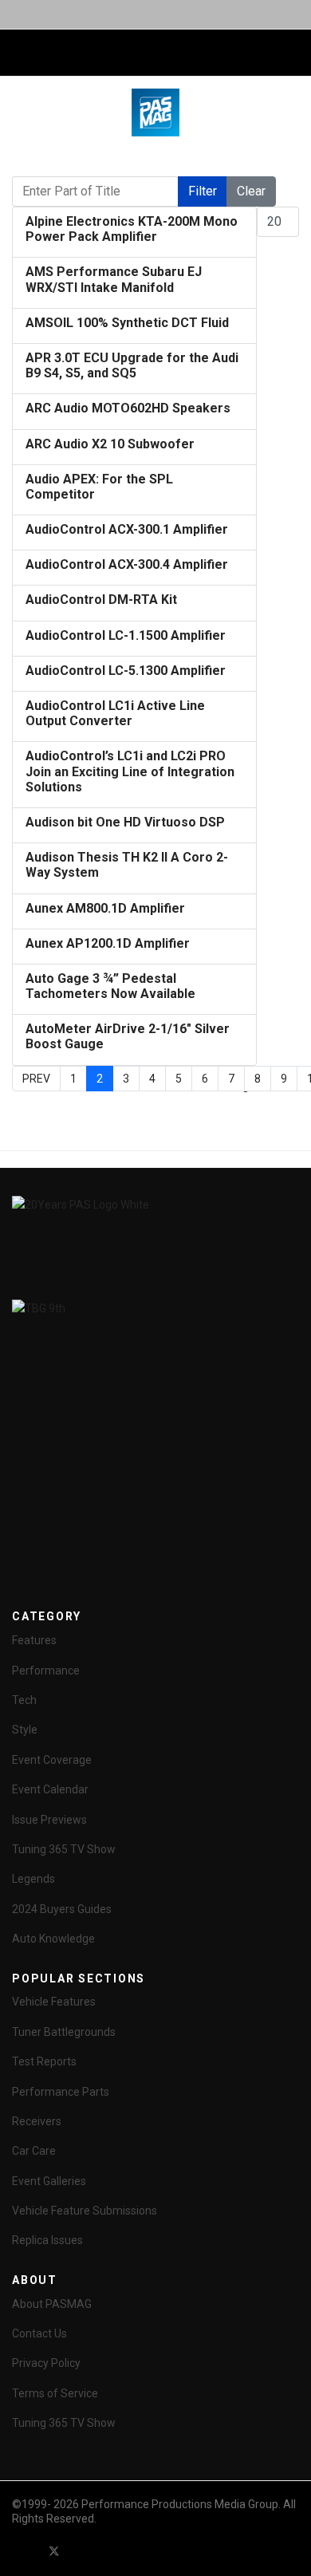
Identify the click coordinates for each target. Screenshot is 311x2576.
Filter (203, 191)
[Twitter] (54, 2551)
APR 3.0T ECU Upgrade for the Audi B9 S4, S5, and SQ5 (132, 365)
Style (25, 1730)
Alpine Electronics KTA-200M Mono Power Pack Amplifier (132, 229)
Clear (251, 191)
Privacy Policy (46, 2363)
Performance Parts (61, 2092)
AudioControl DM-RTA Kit (101, 600)
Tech (24, 1700)
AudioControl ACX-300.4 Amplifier (127, 564)
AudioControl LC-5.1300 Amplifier (126, 671)
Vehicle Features (54, 2002)
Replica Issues (47, 2240)
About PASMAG (52, 2304)
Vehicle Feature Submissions (85, 2211)
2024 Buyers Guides (62, 1909)
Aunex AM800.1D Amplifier (105, 908)
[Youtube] (83, 2551)
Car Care (34, 2151)
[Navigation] (18, 53)
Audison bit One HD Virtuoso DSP (125, 822)
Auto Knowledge (53, 1939)
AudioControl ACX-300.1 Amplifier (127, 529)
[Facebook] (26, 2551)
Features (34, 1640)
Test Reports (44, 2061)
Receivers (37, 2121)
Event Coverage (52, 1760)
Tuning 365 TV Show (64, 1849)
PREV (36, 1079)
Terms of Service (55, 2393)
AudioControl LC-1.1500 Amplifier (126, 635)
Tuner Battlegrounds (64, 2032)
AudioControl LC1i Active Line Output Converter (115, 713)
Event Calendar (50, 1789)
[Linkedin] (112, 2551)
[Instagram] (140, 2551)
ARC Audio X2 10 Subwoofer (110, 444)
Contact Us (39, 2333)
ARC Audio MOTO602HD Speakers (128, 408)
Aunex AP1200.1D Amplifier (108, 943)
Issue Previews (49, 1820)
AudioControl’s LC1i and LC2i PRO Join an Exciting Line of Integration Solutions (130, 771)
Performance (46, 1671)
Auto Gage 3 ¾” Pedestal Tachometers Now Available (110, 986)
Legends (33, 1879)
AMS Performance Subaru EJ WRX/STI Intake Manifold (114, 279)
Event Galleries (49, 2181)
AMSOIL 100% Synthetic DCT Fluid (127, 323)
